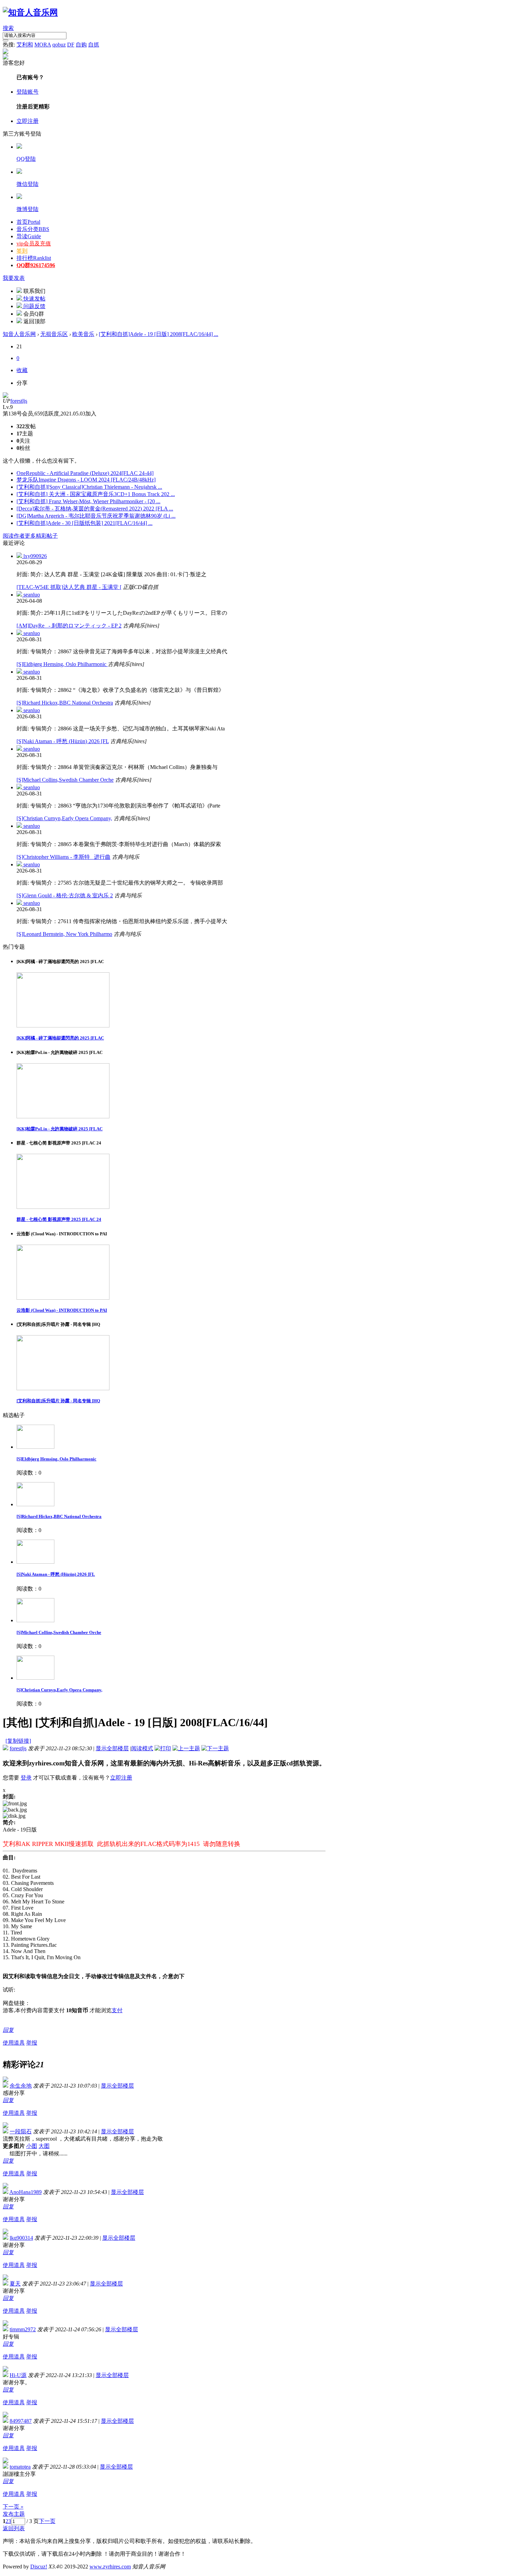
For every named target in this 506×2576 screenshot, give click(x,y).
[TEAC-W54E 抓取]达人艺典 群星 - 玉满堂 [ (69, 587)
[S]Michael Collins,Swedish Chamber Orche (65, 780)
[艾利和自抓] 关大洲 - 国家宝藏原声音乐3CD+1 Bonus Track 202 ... (96, 494)
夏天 (15, 2284)
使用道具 (14, 2043)
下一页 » (13, 2507)
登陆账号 (28, 92)
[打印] (163, 1748)
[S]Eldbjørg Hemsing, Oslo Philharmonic (62, 664)
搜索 (8, 28)
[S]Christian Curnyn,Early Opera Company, (64, 818)
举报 (32, 2043)
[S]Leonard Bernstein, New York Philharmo (64, 934)
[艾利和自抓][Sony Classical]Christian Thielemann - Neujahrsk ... (89, 487)
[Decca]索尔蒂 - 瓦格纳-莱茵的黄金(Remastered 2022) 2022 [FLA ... (95, 509)
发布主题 (14, 2514)
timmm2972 (23, 2329)
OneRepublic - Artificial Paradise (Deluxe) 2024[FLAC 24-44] (85, 473)
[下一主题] (215, 1748)
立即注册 (28, 121)
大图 (44, 2146)
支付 (117, 2010)
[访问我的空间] (6, 396)
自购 (81, 45)
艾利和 (25, 45)
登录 (26, 1778)
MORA (43, 45)
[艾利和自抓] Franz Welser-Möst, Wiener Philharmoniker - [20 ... (88, 501)
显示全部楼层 (112, 1748)
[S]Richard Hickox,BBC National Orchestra (65, 703)
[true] (6, 40)
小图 (32, 2146)
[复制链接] (18, 1741)
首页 (28, 222)
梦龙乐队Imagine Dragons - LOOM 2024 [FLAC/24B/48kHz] (86, 480)
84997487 (21, 2421)
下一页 (47, 2521)
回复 (8, 2030)
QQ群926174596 (36, 265)
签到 (22, 251)
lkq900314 (21, 2238)
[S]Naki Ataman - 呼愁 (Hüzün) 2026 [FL (63, 741)
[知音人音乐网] (30, 12)
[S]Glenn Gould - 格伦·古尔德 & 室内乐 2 (65, 895)
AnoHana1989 (25, 2192)
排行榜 (34, 258)
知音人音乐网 (19, 334)
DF (71, 45)
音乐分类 (33, 229)
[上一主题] (186, 1748)
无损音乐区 (54, 334)
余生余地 (21, 2086)
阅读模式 (142, 1748)
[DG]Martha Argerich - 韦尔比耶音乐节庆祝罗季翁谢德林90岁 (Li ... (96, 516)
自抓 (94, 45)
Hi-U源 (18, 2375)
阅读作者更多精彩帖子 (30, 536)
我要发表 (14, 278)
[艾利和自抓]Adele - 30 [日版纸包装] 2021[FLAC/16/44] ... (85, 523)
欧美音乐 (83, 334)
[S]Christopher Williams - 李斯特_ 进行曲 (64, 857)
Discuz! (39, 2567)
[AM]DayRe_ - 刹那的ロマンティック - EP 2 (69, 626)
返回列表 (14, 2528)
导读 (29, 236)
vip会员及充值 (34, 244)
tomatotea (20, 2467)
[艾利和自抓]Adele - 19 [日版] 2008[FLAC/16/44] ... (159, 334)
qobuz (59, 45)
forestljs (19, 401)
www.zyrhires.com (110, 2567)
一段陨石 (21, 2131)
